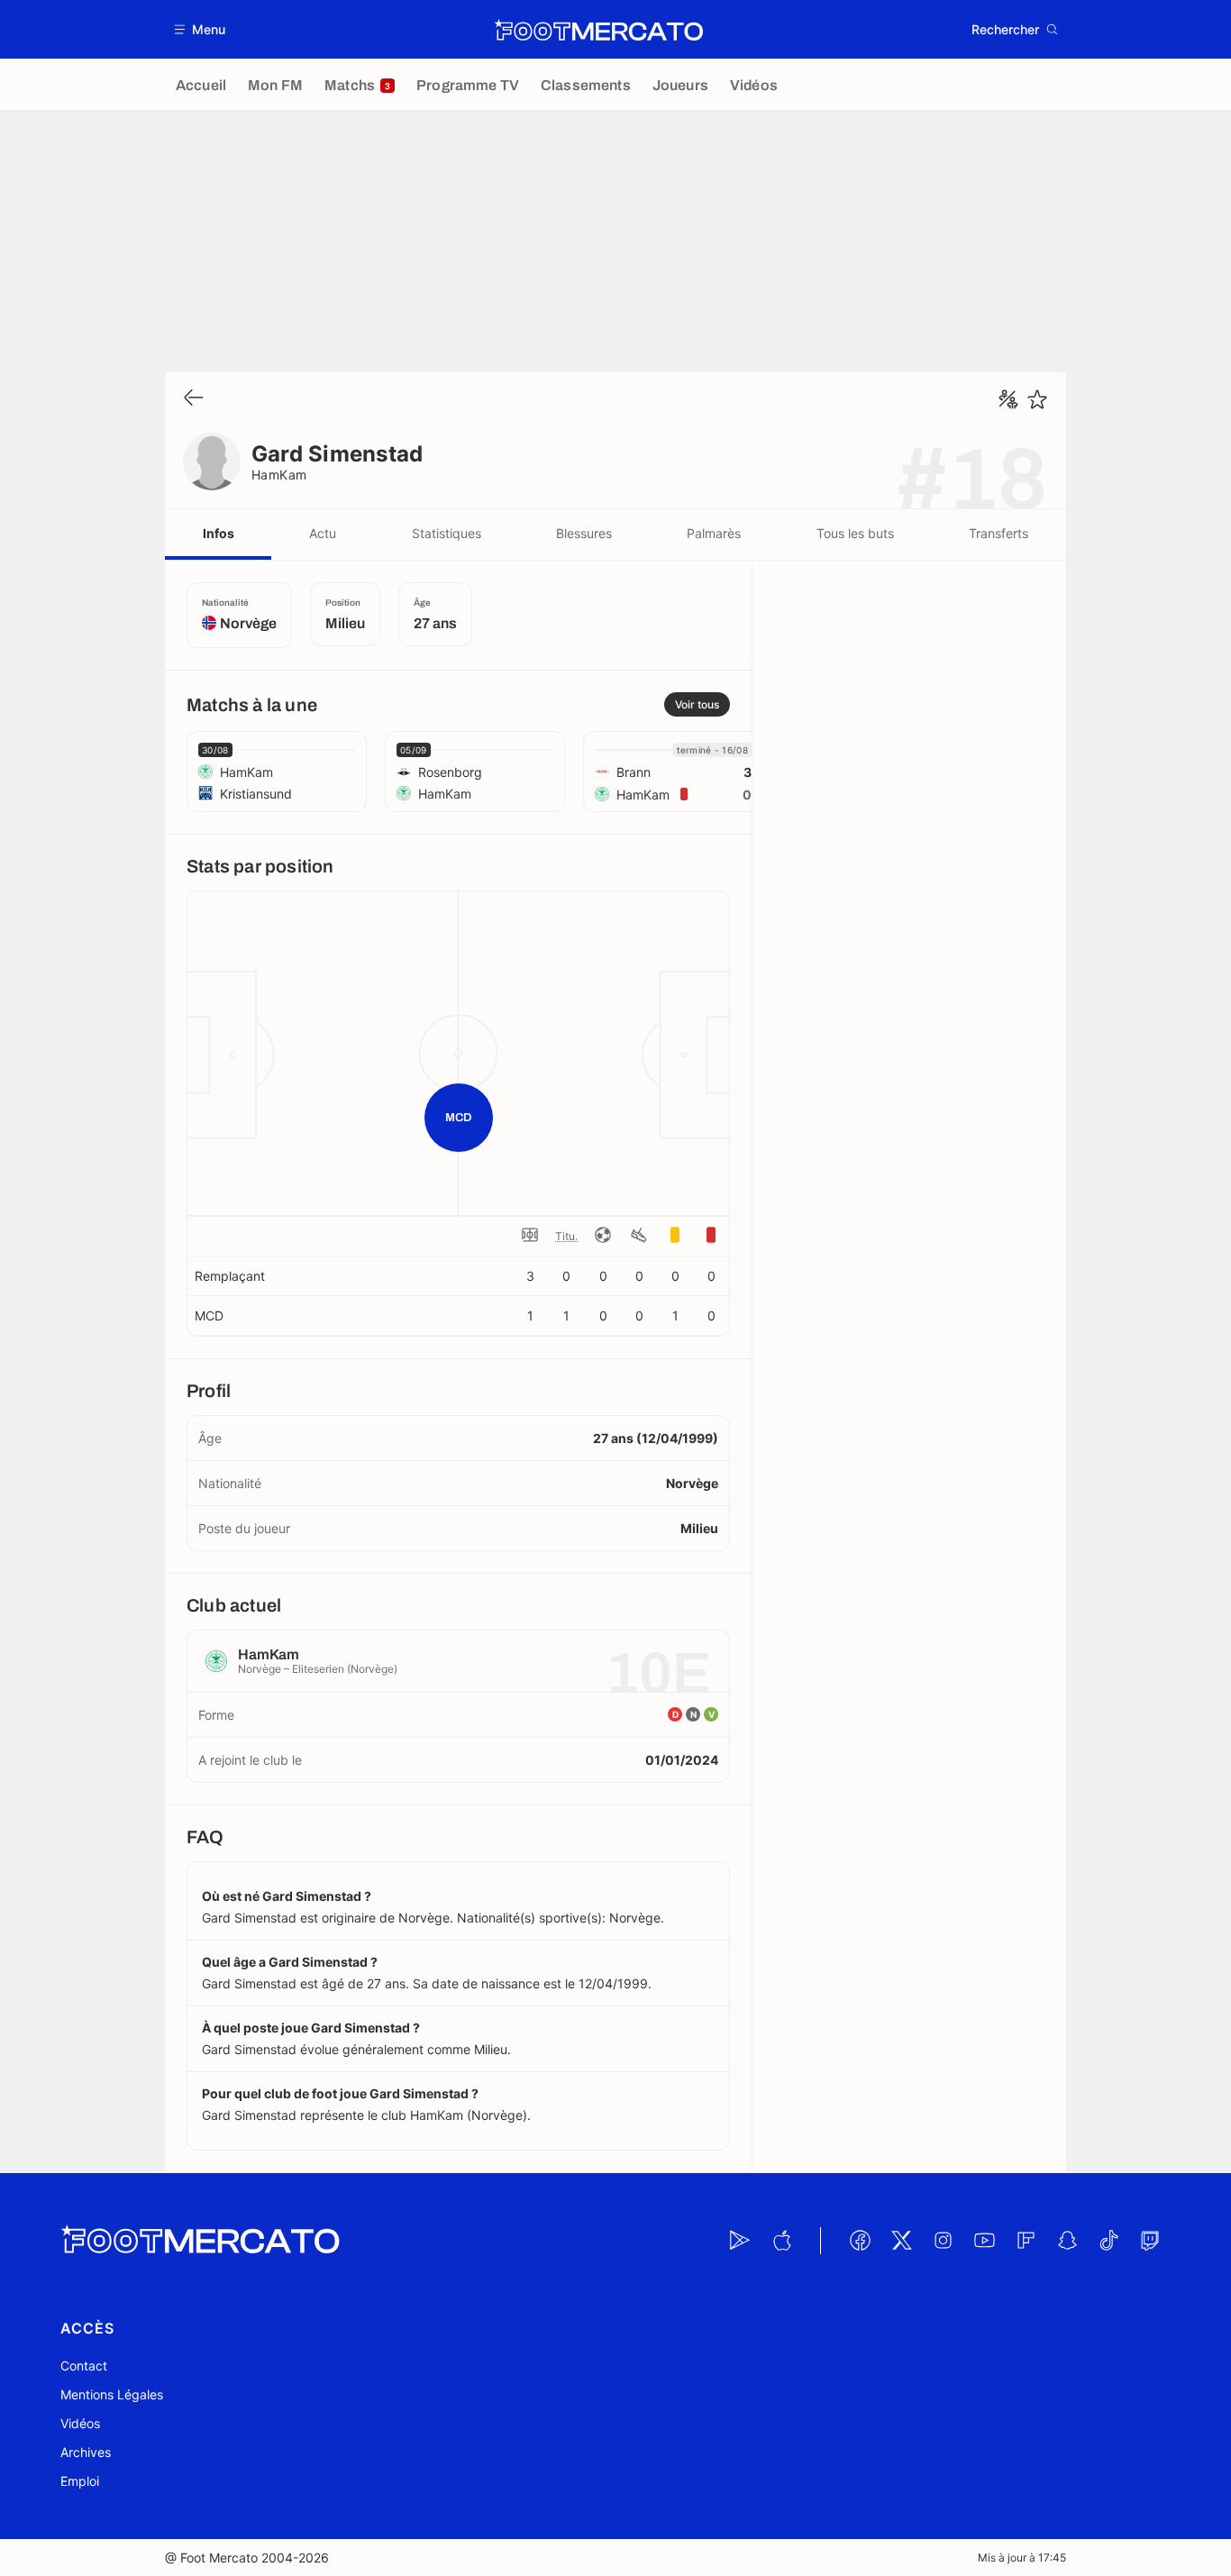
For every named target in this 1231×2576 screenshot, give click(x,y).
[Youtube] (984, 2241)
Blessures (584, 533)
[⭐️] (1037, 399)
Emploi (80, 2481)
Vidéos (80, 2423)
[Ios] (781, 2241)
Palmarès (714, 533)
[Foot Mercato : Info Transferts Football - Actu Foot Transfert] (598, 30)
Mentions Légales (112, 2394)
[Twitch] (1150, 2241)
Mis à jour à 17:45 (1022, 2558)
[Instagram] (943, 2241)
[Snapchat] (1067, 2241)
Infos (219, 533)
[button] (201, 29)
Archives (86, 2452)
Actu (323, 533)
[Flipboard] (1026, 2241)
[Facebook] (860, 2241)
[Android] (740, 2241)
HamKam (279, 475)
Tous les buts (855, 533)
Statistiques (447, 533)
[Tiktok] (1108, 2241)
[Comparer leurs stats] (1008, 399)
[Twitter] (901, 2241)
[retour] (194, 399)
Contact (84, 2366)
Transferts (998, 533)
